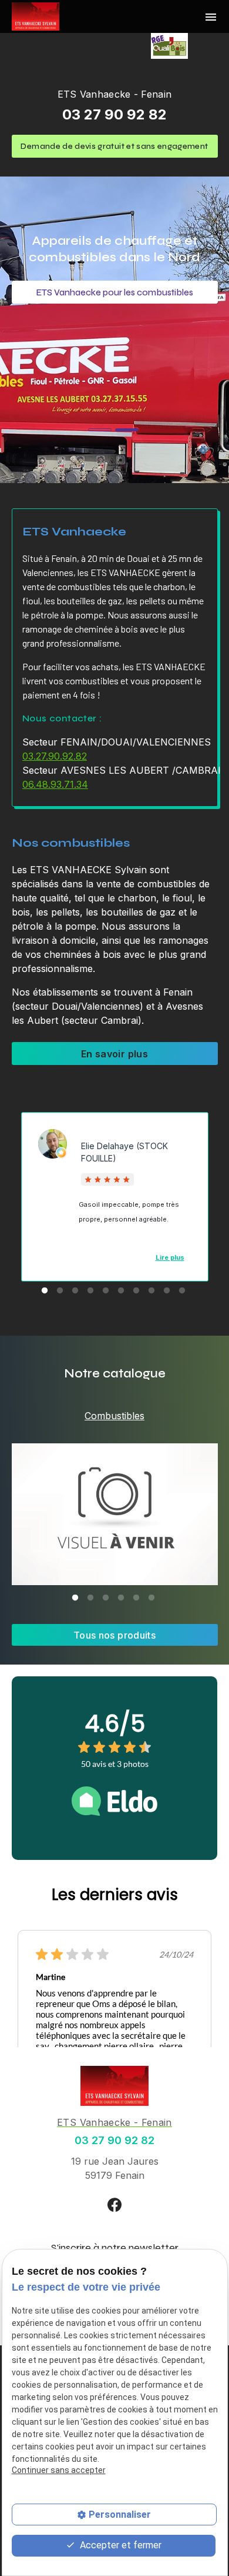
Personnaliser (120, 2515)
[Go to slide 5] (106, 1291)
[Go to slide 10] (182, 1291)
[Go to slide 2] (127, 430)
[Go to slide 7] (136, 1291)
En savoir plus (114, 1054)
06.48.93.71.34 (55, 784)
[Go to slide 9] (167, 1291)
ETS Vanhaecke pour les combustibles (115, 292)
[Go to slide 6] (121, 1291)
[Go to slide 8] (151, 1291)
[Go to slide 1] (100, 430)
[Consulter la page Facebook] (114, 2204)
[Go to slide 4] (90, 1291)
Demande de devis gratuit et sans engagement (114, 146)
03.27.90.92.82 (55, 756)
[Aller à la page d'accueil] (36, 16)
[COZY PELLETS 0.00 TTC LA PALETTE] (115, 1514)
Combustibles (114, 1416)
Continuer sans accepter (59, 2470)
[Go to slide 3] (75, 1291)
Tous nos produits (114, 1635)
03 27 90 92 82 (114, 114)
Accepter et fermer (119, 2545)
